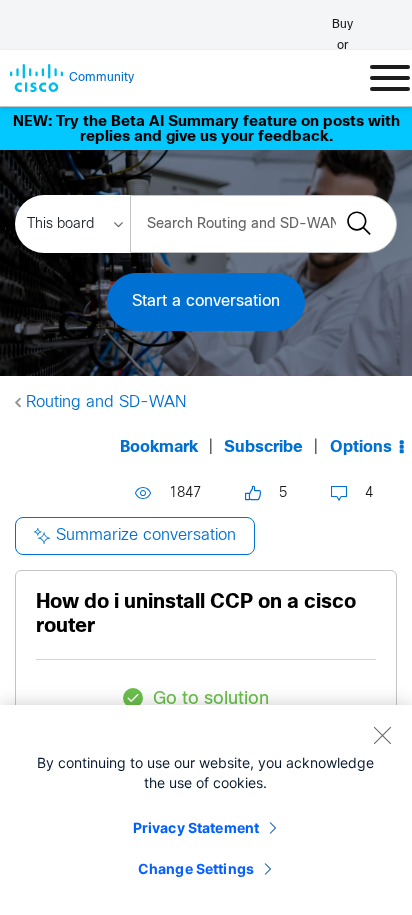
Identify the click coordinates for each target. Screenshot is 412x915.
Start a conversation (206, 301)
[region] (206, 810)
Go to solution (211, 699)
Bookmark (159, 447)
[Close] (382, 735)
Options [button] (361, 447)
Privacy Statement (196, 827)
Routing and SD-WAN (106, 402)
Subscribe (263, 447)
